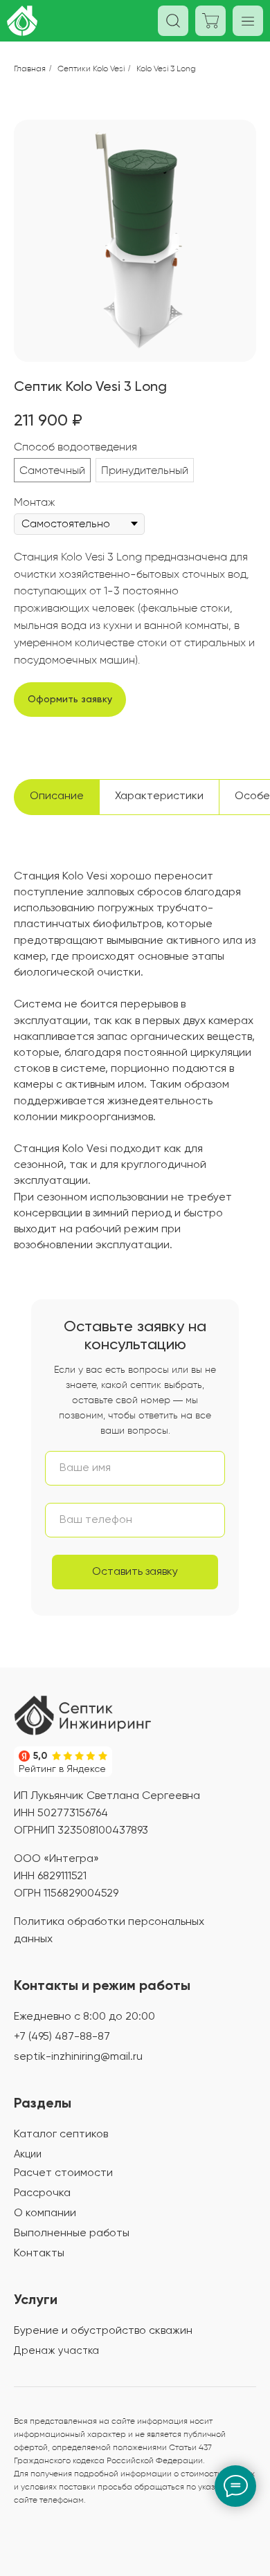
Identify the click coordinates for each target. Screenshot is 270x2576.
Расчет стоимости (63, 2173)
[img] (83, 1715)
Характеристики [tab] (159, 796)
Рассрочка (42, 2193)
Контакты (39, 2254)
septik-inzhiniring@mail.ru (78, 2057)
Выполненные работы (72, 2234)
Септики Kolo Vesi (91, 68)
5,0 (40, 1756)
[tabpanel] (135, 1082)
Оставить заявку (135, 1572)
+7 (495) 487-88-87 (62, 2037)
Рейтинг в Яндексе (62, 1769)
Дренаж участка (56, 2351)
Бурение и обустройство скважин (103, 2331)
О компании (45, 2213)
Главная (30, 68)
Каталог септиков (61, 2135)
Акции (28, 2154)
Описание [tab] (57, 796)
